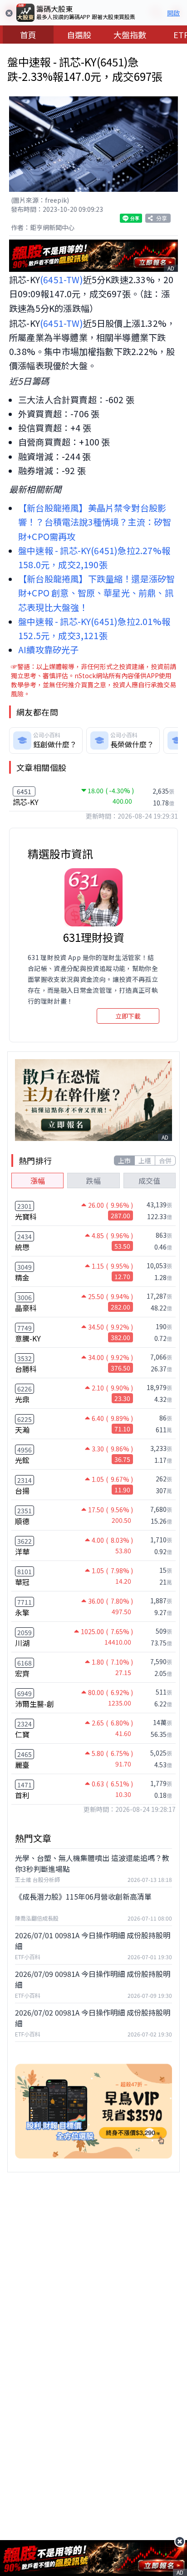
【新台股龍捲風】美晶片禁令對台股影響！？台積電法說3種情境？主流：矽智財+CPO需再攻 (95, 522)
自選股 (79, 35)
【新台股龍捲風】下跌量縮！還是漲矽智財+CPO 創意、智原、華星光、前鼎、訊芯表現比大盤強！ (96, 593)
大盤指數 (130, 35)
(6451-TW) (62, 280)
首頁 (28, 35)
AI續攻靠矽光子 (49, 650)
